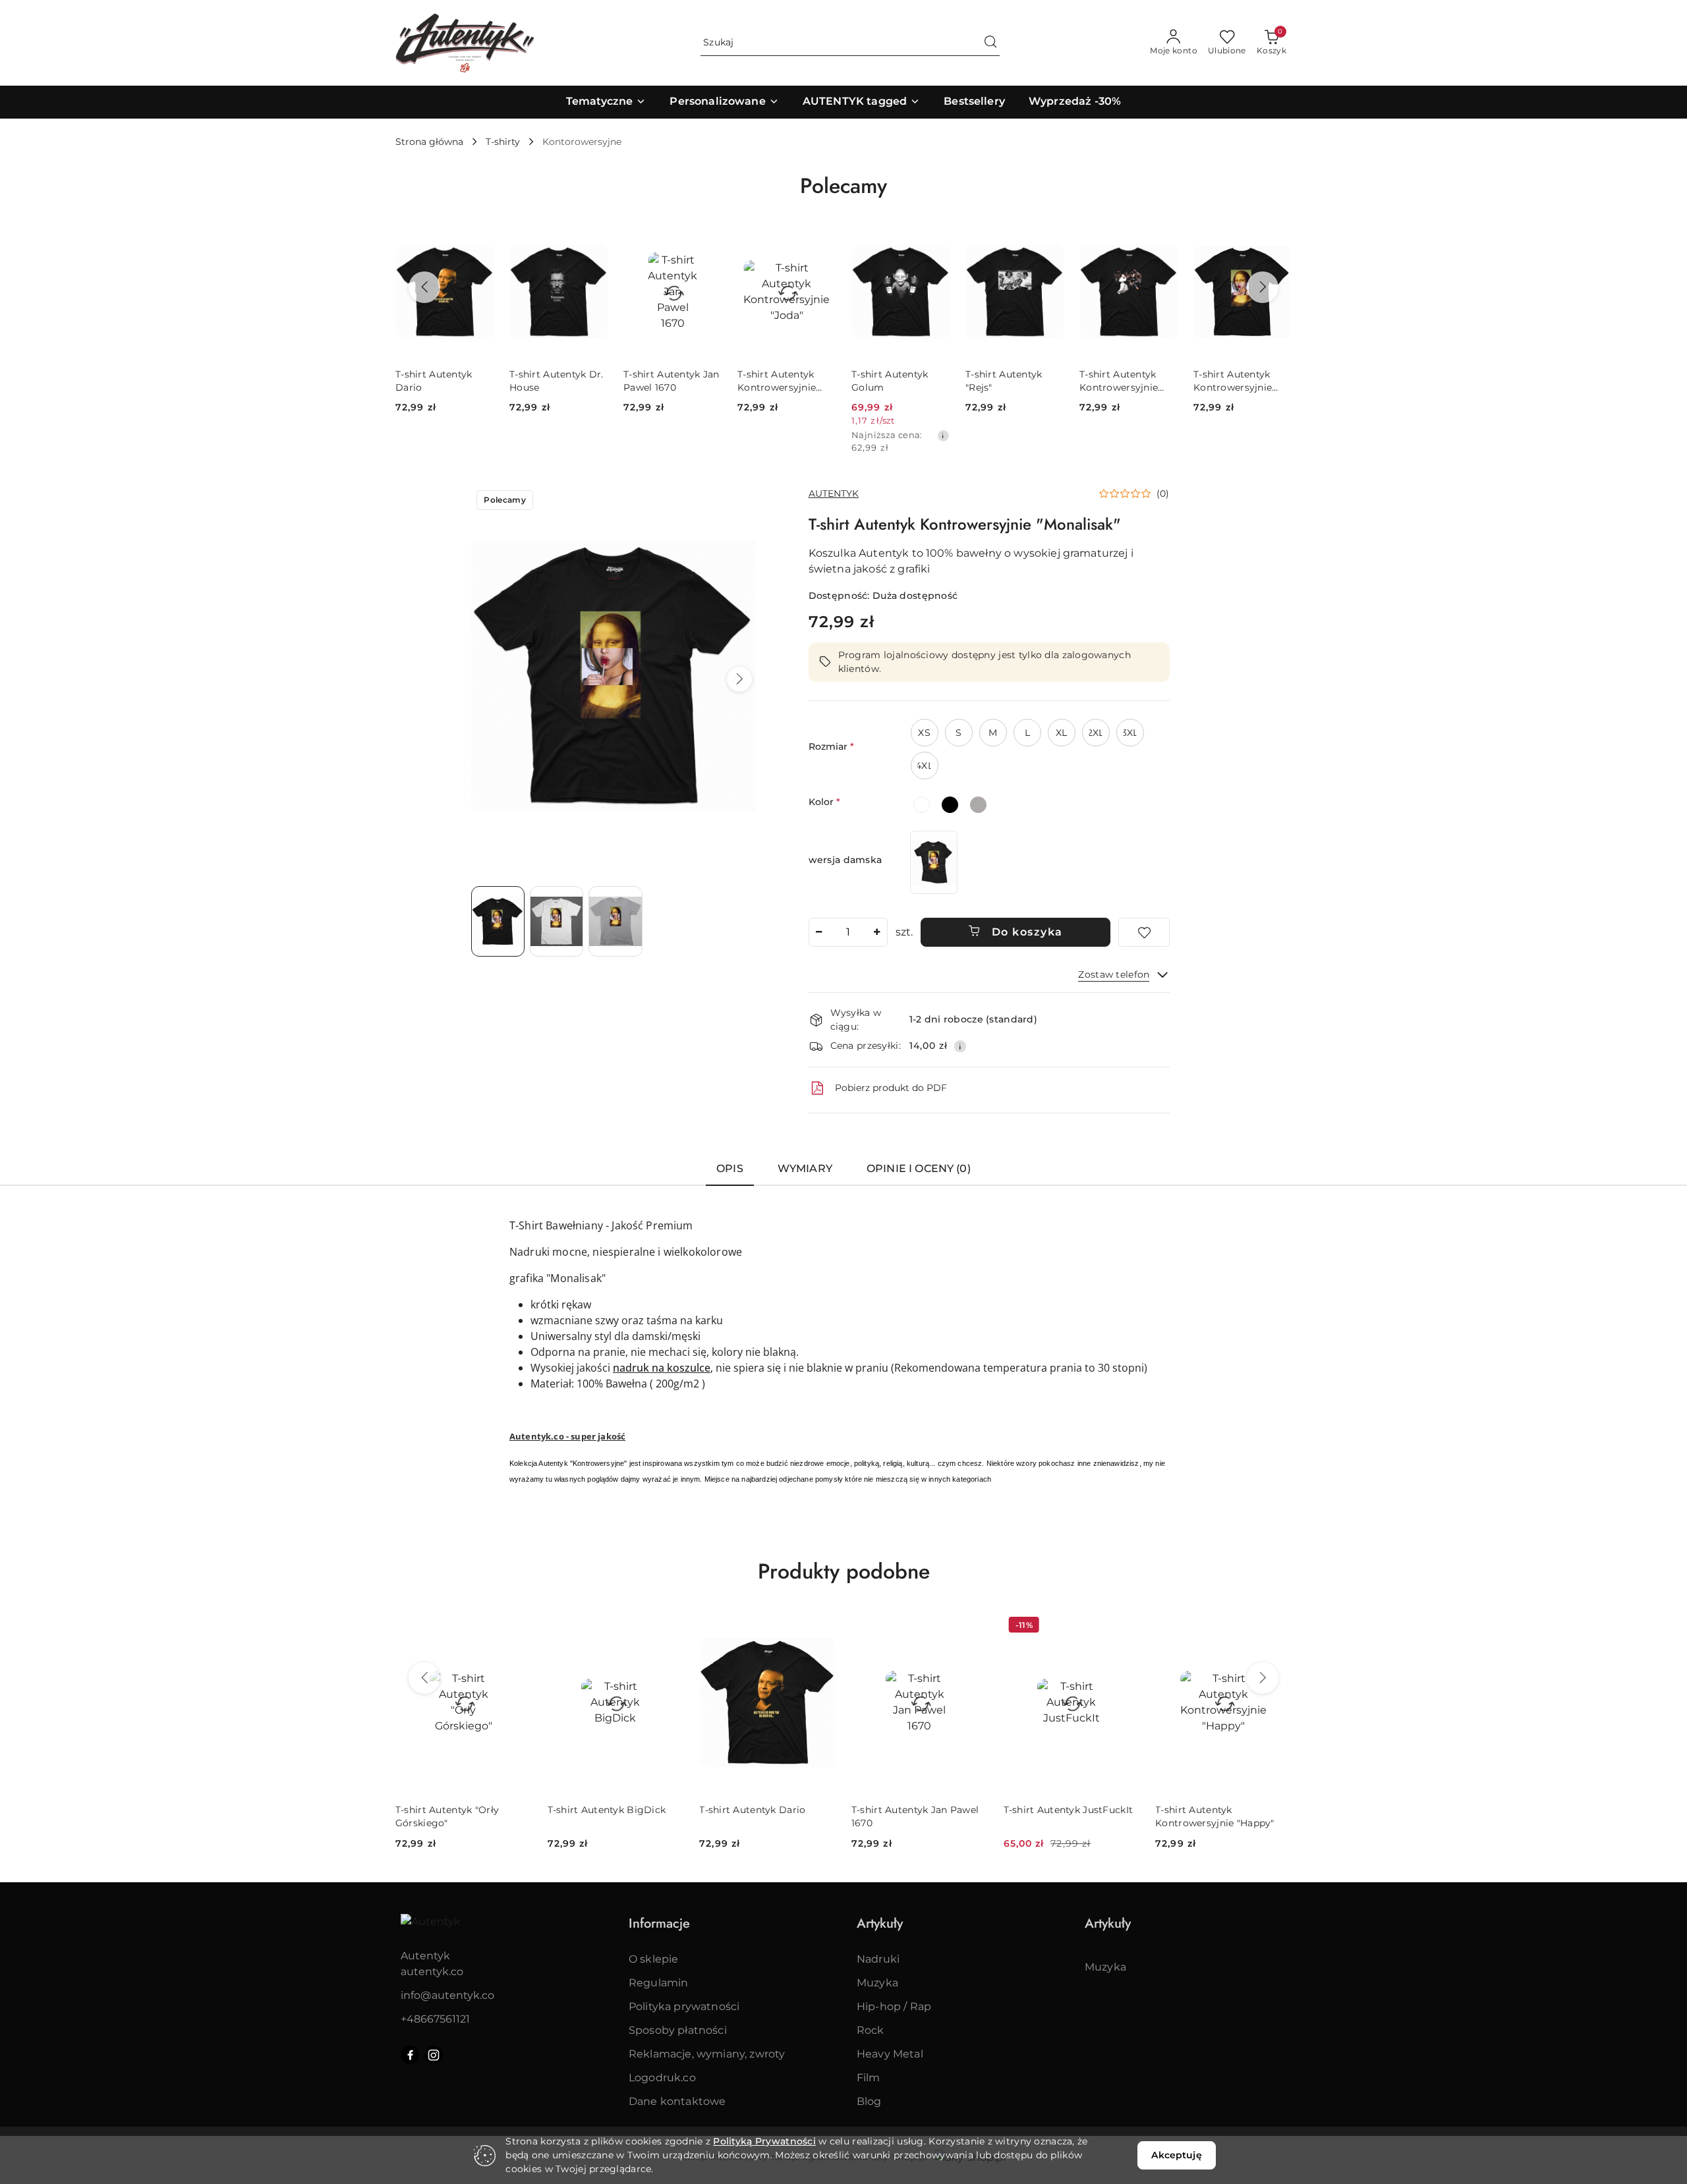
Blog (869, 2101)
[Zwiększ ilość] (877, 932)
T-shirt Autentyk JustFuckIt (916, 1810)
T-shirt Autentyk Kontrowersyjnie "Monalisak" (1119, 381)
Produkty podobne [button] (844, 1571)
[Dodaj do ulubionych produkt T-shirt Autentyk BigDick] (517, 1627)
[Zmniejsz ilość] (819, 932)
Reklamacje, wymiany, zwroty (707, 2054)
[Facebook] (410, 2055)
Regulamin (658, 1983)
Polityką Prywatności (764, 2141)
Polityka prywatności (684, 2006)
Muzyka (877, 1983)
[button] (739, 679)
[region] (934, 862)
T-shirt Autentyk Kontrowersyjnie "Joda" (663, 381)
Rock (871, 2030)
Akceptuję (1176, 2155)
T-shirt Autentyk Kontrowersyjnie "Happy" (1063, 1816)
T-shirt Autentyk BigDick (455, 1810)
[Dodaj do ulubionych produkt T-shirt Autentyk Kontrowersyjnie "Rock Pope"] (1048, 242)
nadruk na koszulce (662, 1368)
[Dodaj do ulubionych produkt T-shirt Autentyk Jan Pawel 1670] (592, 242)
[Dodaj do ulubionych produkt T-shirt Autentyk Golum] (820, 242)
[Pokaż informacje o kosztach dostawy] (960, 1046)
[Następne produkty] (1263, 287)
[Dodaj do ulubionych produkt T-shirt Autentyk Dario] (668, 1627)
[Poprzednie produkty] (424, 287)
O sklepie (653, 1959)
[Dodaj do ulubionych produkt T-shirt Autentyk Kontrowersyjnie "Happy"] (1124, 1627)
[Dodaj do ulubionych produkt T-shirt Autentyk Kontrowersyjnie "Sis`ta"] (1276, 242)
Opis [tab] (730, 1168)
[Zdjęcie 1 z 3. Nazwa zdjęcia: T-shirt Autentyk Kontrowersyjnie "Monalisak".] (498, 921)
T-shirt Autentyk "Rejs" (890, 381)
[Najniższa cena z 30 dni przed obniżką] (829, 435)
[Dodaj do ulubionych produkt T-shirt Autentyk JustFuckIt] (973, 1627)
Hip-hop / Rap (894, 2006)
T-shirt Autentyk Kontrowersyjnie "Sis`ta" (1233, 381)
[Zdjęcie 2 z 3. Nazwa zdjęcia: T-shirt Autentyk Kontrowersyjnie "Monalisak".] (557, 921)
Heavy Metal (890, 2054)
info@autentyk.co (447, 1995)
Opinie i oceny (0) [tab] (919, 1168)
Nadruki (878, 1959)
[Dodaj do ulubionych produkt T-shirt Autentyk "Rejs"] (934, 242)
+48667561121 (435, 2019)
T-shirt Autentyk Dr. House (443, 381)
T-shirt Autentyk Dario (601, 1810)
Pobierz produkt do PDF (891, 1088)
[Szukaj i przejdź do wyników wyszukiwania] (990, 43)
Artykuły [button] (880, 1923)
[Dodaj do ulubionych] (1144, 932)
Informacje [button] (659, 1923)
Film (869, 2078)
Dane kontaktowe (677, 2101)
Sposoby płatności (678, 2030)
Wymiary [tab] (805, 1168)
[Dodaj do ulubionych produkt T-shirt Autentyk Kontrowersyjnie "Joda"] (706, 242)
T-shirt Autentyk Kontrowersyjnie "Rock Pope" (1005, 381)
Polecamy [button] (843, 186)
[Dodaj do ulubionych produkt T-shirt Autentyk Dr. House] (478, 242)
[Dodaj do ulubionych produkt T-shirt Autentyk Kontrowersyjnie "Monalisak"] (1162, 242)
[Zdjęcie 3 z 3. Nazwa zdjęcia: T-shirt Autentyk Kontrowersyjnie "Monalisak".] (615, 921)
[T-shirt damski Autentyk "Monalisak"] (934, 862)
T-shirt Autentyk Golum (776, 381)
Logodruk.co (662, 2078)
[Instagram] (434, 2055)
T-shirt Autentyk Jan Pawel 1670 (558, 381)
